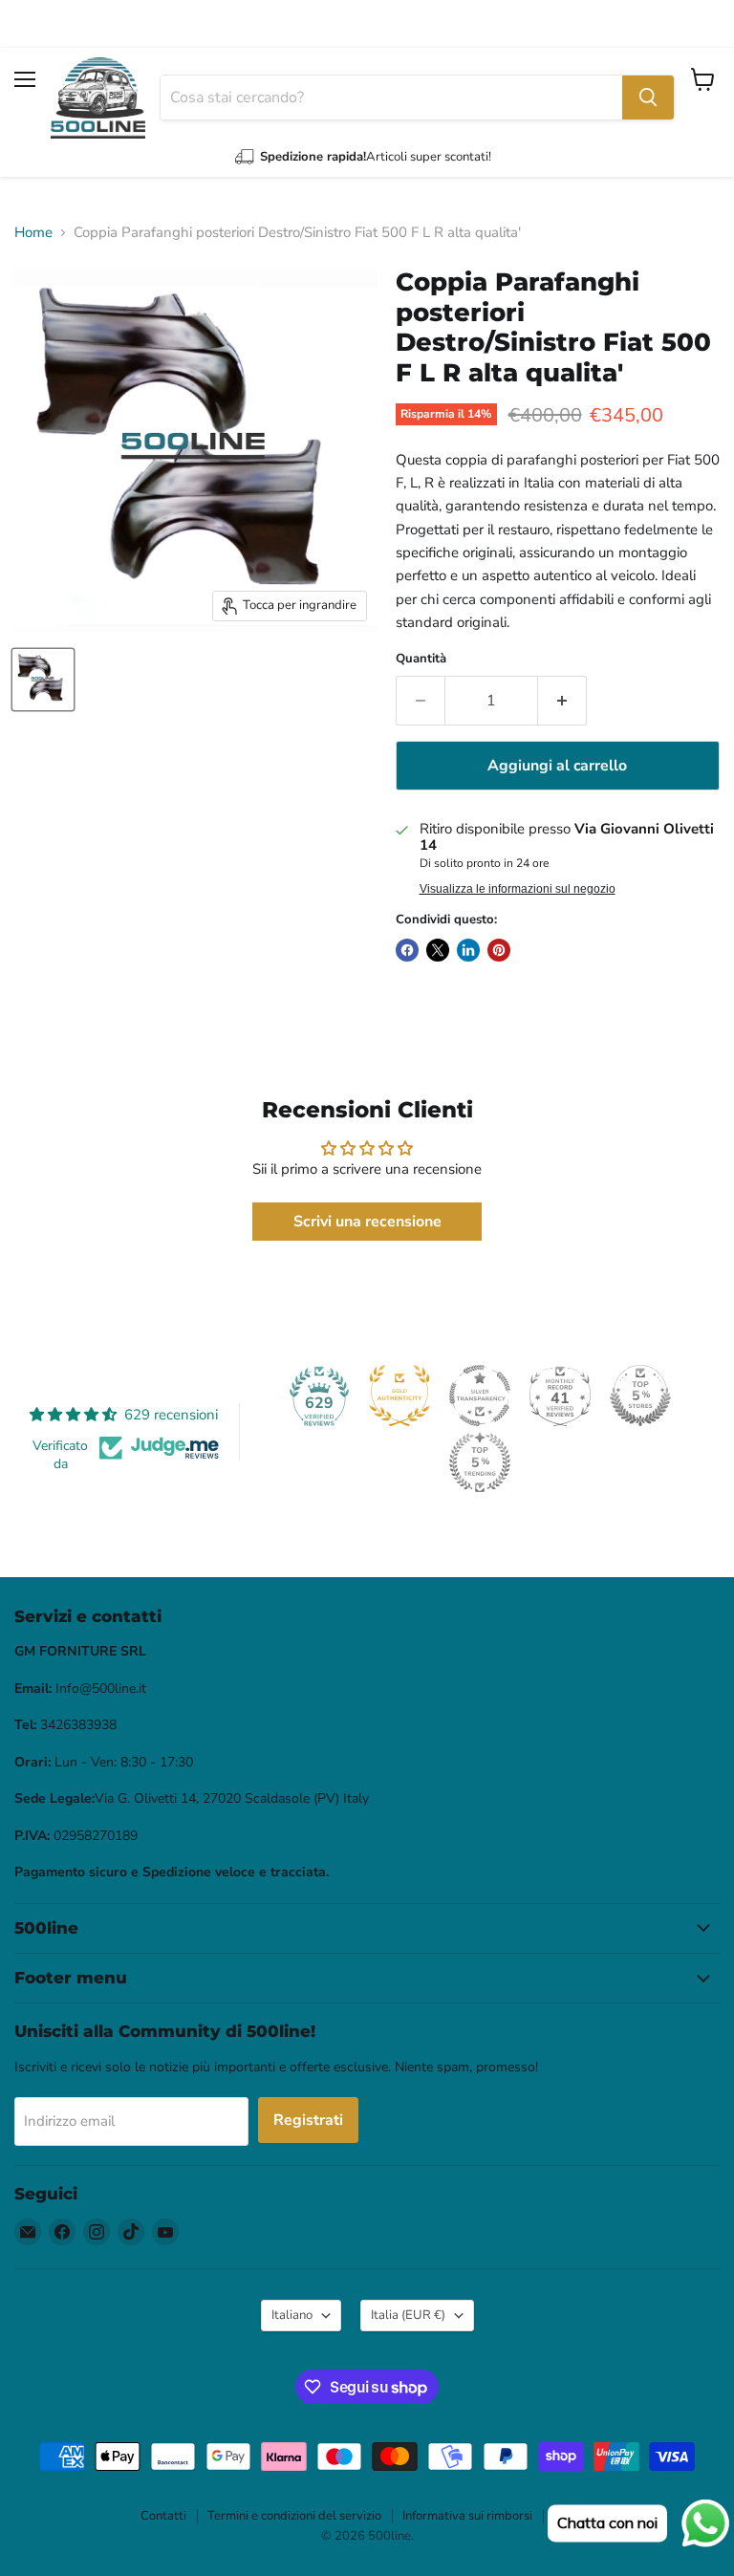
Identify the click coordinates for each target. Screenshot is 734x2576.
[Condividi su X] (438, 950)
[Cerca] (648, 97)
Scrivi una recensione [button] (367, 1222)
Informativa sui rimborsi (467, 2516)
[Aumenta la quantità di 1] (562, 701)
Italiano (292, 2315)
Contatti (163, 2516)
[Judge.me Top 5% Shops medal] (640, 1396)
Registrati (308, 2120)
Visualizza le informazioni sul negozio (518, 889)
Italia (408, 2315)
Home (33, 233)
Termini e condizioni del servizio (294, 2516)
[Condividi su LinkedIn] (468, 950)
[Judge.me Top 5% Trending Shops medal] (480, 1462)
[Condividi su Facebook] (407, 950)
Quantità (421, 659)
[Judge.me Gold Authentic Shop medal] (399, 1396)
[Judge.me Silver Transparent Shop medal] (480, 1396)
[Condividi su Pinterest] (499, 950)
